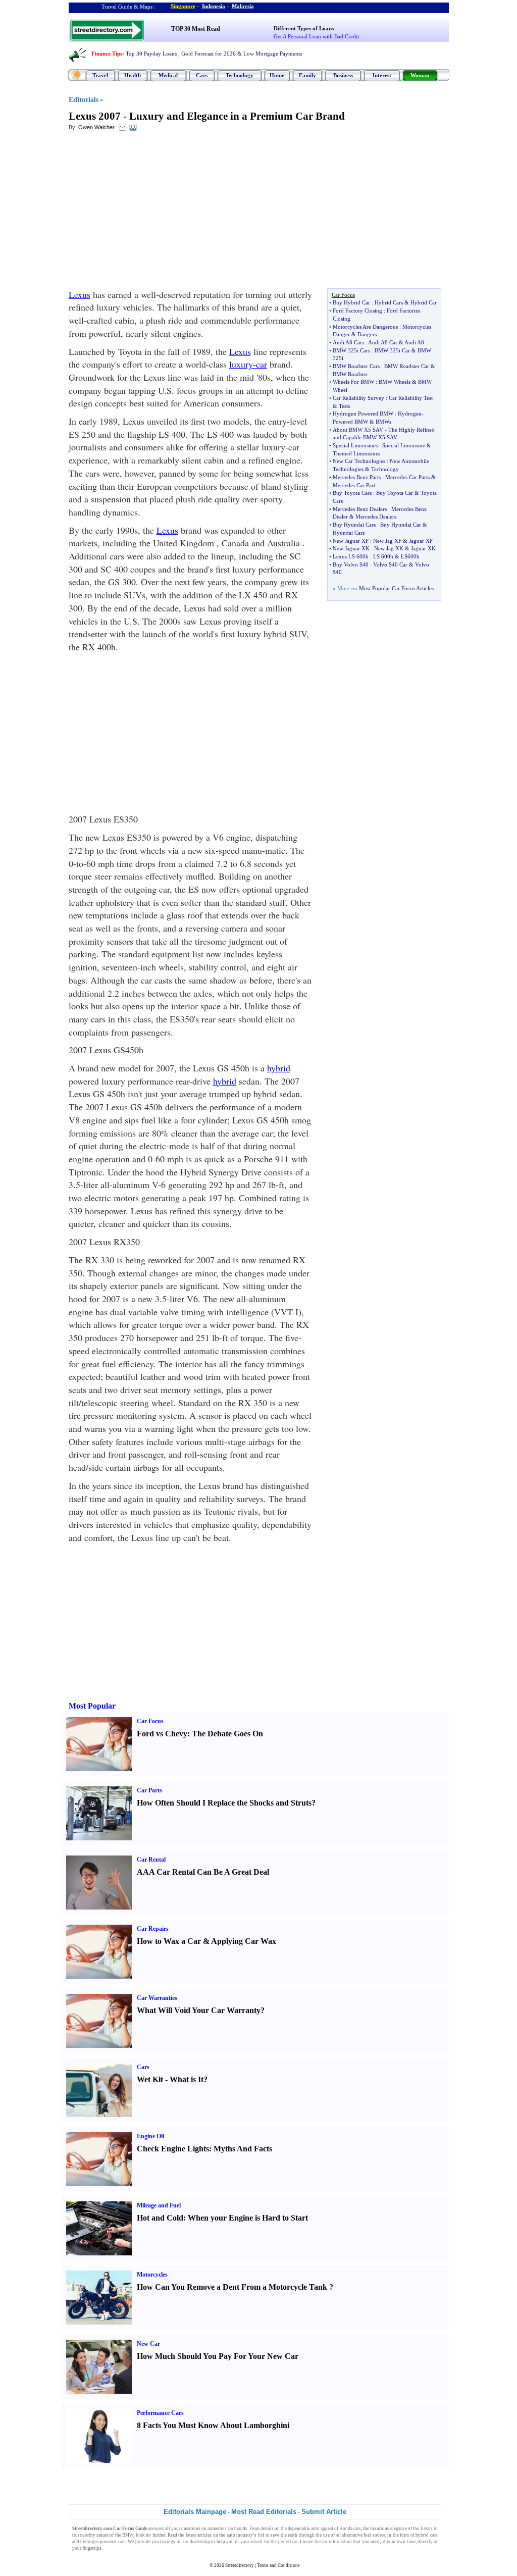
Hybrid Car (424, 302)
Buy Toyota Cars (352, 493)
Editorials (84, 100)
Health (133, 75)
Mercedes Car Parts (407, 477)
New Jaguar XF (351, 541)
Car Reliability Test (411, 398)
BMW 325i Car (392, 350)
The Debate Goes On (227, 1734)
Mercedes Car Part (354, 485)
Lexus (80, 294)
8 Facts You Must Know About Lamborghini (213, 2425)
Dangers (367, 334)
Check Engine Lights (173, 2149)
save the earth (284, 2535)
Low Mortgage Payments (273, 54)
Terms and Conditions (278, 2565)
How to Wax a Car (169, 1941)
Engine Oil (150, 2136)
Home (277, 75)
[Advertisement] (151, 213)
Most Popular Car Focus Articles (396, 588)
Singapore (183, 6)
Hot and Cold (160, 2218)
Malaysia (243, 6)
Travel (100, 75)
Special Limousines (355, 445)
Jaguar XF (421, 541)
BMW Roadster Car (407, 366)
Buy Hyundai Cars (354, 525)
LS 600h (383, 556)
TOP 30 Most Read (196, 29)
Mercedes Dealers (376, 517)
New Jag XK (389, 548)
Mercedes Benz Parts (357, 477)
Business (343, 75)
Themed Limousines (356, 453)
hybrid (279, 1068)
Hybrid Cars (389, 302)
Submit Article (324, 2512)
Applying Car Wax (244, 1941)
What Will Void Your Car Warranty (199, 2010)
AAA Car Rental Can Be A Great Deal (203, 1872)
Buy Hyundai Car (401, 525)
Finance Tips (107, 54)
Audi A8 (414, 342)
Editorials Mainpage (195, 2512)
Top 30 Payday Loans (151, 54)
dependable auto (304, 2529)
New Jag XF (387, 541)
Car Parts (149, 1790)
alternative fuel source (364, 2535)
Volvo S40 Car (390, 564)
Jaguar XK (423, 548)
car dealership (196, 2542)
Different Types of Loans (304, 28)
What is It (187, 2079)
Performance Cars (160, 2413)
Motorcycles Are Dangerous (365, 327)
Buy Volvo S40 (351, 564)
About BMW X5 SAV (358, 430)
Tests (344, 406)
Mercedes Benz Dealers (360, 509)
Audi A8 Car (383, 342)
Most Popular (92, 1706)
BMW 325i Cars (351, 350)
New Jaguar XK (351, 548)
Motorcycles (152, 2275)
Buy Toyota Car (395, 493)
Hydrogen (410, 414)
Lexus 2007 (95, 116)
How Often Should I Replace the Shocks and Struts (224, 1803)
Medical (168, 75)
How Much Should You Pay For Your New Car (218, 2356)
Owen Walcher (96, 127)
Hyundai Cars (349, 533)
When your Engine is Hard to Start (248, 2218)
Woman (420, 75)
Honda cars (350, 2529)
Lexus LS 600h (351, 556)
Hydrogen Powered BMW (363, 414)
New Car (148, 2344)
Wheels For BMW (353, 382)
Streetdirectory (240, 2565)
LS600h (410, 556)
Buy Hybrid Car (351, 302)
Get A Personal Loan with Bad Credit (316, 36)
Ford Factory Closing (357, 311)
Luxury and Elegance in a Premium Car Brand (237, 116)
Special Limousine (404, 445)
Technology (240, 75)
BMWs (383, 422)
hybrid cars (426, 2535)
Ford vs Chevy (162, 1734)
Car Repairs (153, 1929)
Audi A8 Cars (348, 342)
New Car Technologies (359, 461)
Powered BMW (350, 422)
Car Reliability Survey (358, 398)
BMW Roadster (350, 374)
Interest (382, 75)
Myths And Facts (243, 2149)
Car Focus (150, 1721)
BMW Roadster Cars (356, 366)
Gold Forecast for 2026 (209, 54)
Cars (202, 75)
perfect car (288, 2542)
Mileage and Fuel (159, 2205)
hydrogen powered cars (103, 2542)
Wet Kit (150, 2079)
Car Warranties (157, 1998)
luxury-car (248, 364)
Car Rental (151, 1860)
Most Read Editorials (264, 2512)
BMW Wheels (395, 382)
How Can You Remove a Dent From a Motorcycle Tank (232, 2287)
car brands (238, 2529)
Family (307, 75)
